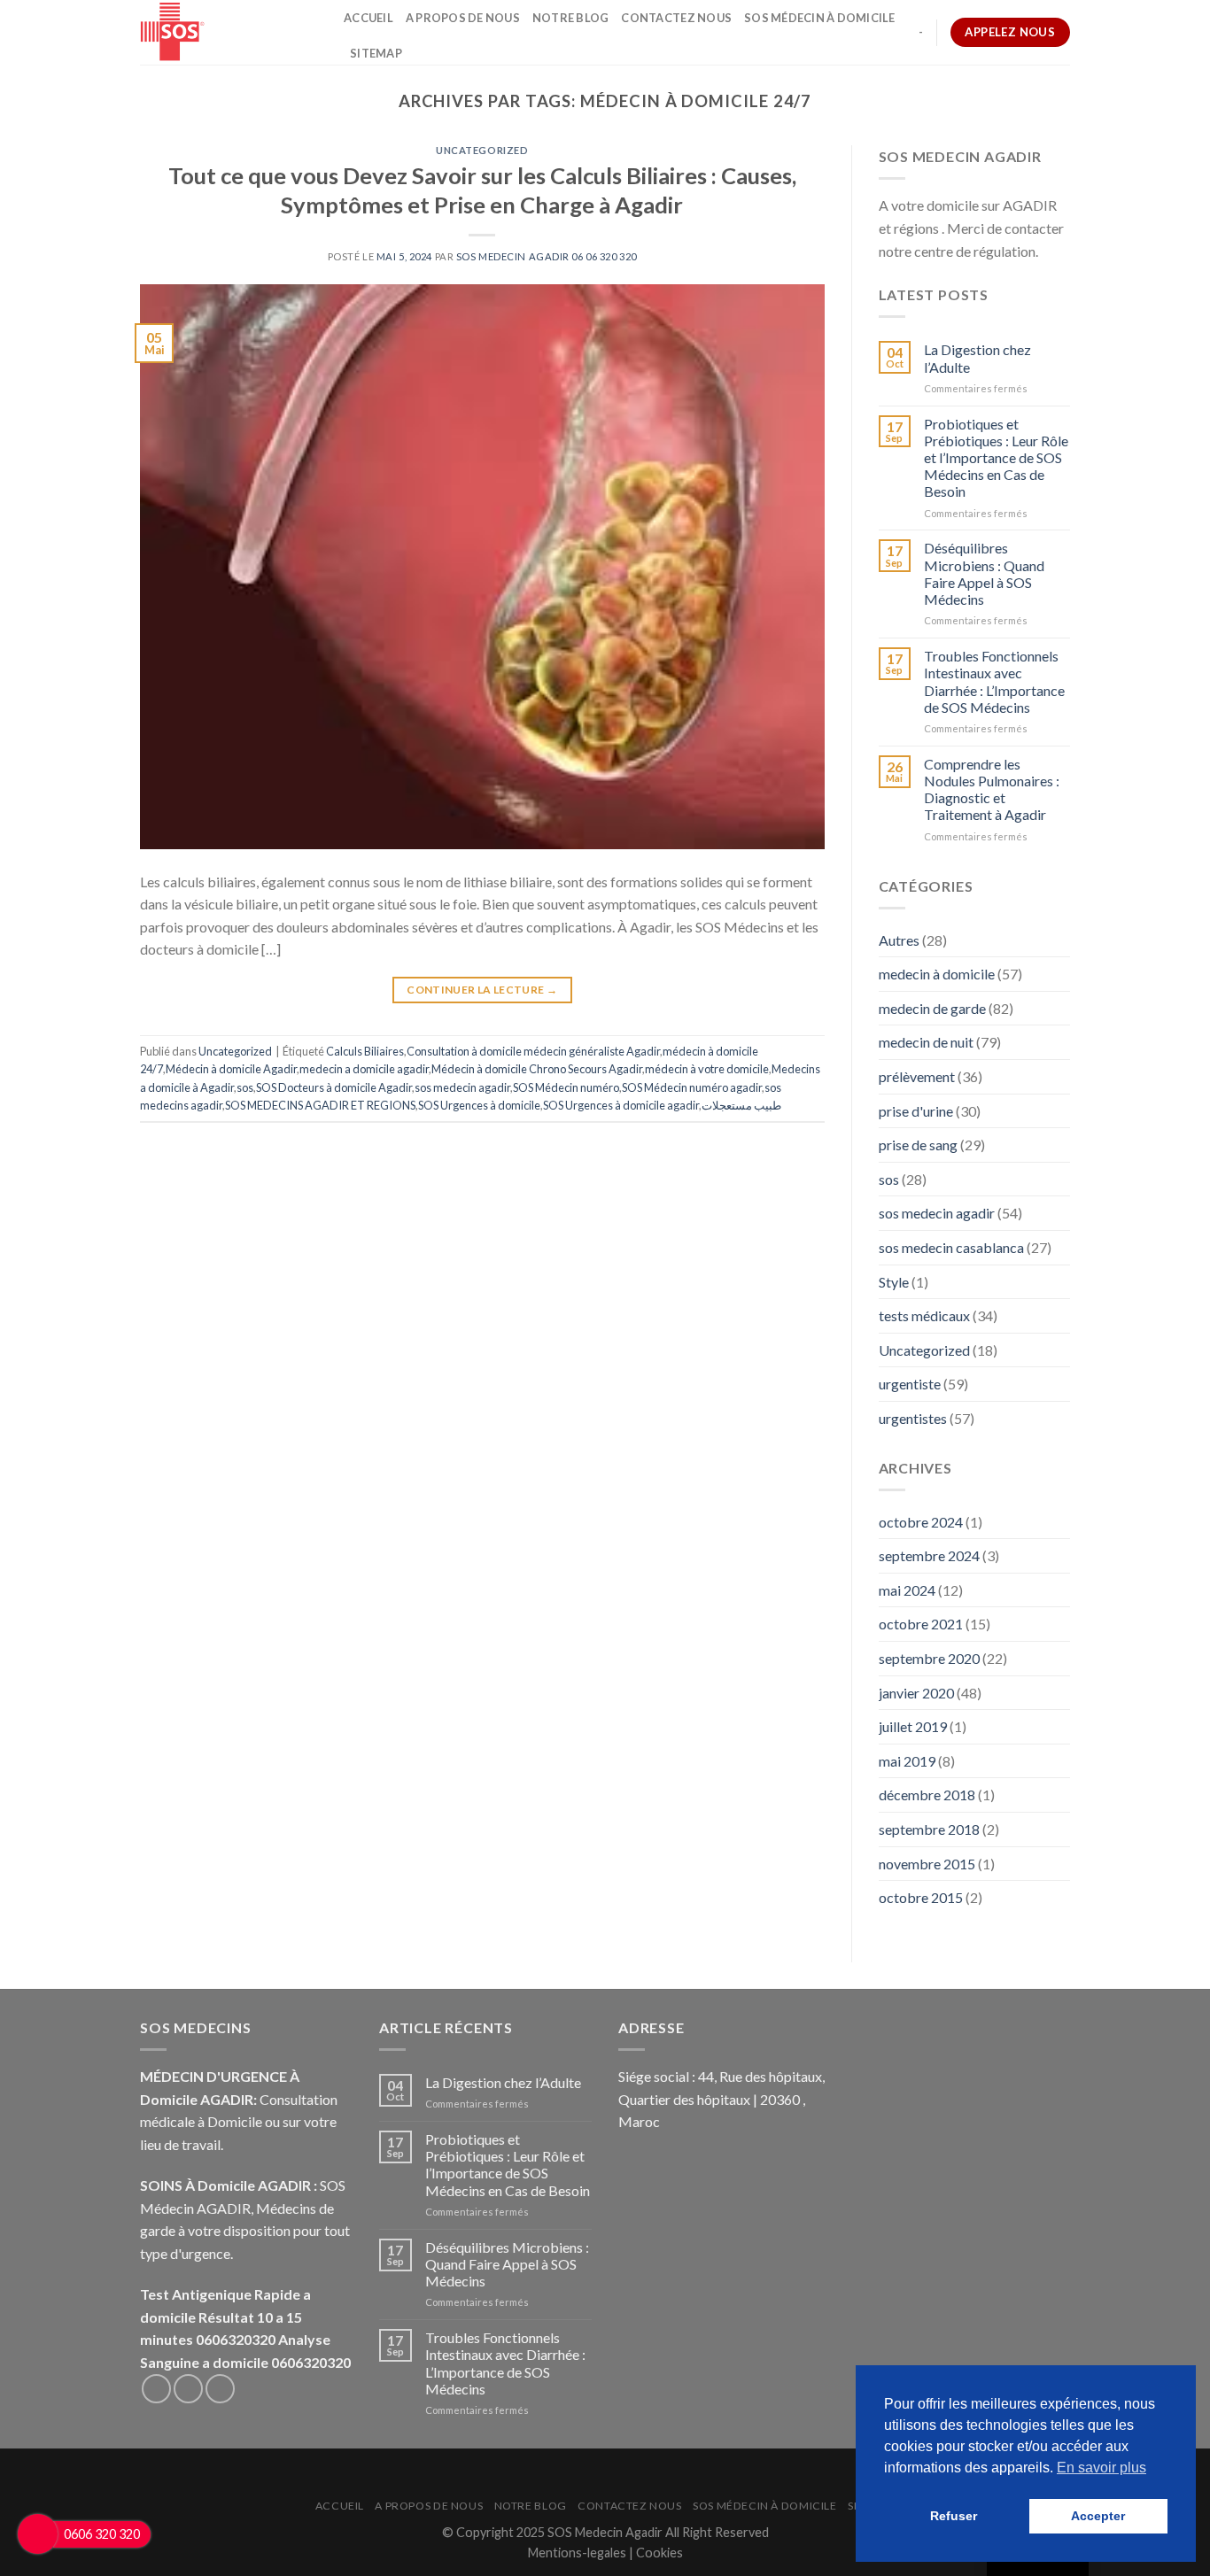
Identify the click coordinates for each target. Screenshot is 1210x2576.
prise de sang (918, 1145)
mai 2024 (907, 1590)
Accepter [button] (1098, 2516)
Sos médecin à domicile (820, 18)
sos (245, 1087)
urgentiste (910, 1384)
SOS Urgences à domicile (479, 1105)
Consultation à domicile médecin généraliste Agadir (533, 1051)
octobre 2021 (921, 1624)
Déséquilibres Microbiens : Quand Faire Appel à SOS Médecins (984, 573)
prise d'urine (916, 1111)
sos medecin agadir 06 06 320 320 (547, 256)
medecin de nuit (926, 1042)
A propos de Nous (463, 18)
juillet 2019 (913, 1726)
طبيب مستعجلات (741, 1105)
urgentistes (913, 1418)
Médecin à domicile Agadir (231, 1069)
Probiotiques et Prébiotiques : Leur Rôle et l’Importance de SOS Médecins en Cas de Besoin (996, 458)
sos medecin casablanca (951, 1247)
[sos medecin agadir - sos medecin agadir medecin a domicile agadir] (229, 32)
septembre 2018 (929, 1829)
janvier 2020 (916, 1693)
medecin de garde (932, 1008)
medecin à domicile (937, 974)
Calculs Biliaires (365, 1051)
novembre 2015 (927, 1864)
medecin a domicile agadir (364, 1069)
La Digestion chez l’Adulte (977, 358)
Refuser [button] (954, 2516)
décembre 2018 (927, 1795)
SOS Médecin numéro (566, 1087)
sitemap (376, 53)
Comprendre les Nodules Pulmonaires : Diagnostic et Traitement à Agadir (992, 789)
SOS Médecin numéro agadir (692, 1087)
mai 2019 (907, 1761)
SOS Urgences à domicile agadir (621, 1105)
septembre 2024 (929, 1555)
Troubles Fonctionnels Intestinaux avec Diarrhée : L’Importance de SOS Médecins (994, 681)
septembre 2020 (929, 1658)
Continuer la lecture (482, 990)
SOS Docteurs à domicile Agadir (334, 1087)
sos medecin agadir (462, 1087)
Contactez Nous (676, 18)
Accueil (368, 18)
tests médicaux (924, 1315)
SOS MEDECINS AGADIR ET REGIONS (320, 1105)
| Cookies (656, 2553)
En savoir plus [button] (1101, 2468)
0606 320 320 (102, 2534)
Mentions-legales (578, 2553)
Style (894, 1282)
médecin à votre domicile (707, 1069)
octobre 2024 (921, 1522)
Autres (899, 940)
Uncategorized (482, 150)
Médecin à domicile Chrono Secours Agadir (537, 1069)
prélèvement (917, 1076)
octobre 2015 (921, 1897)
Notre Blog (571, 18)
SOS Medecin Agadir (605, 2532)
